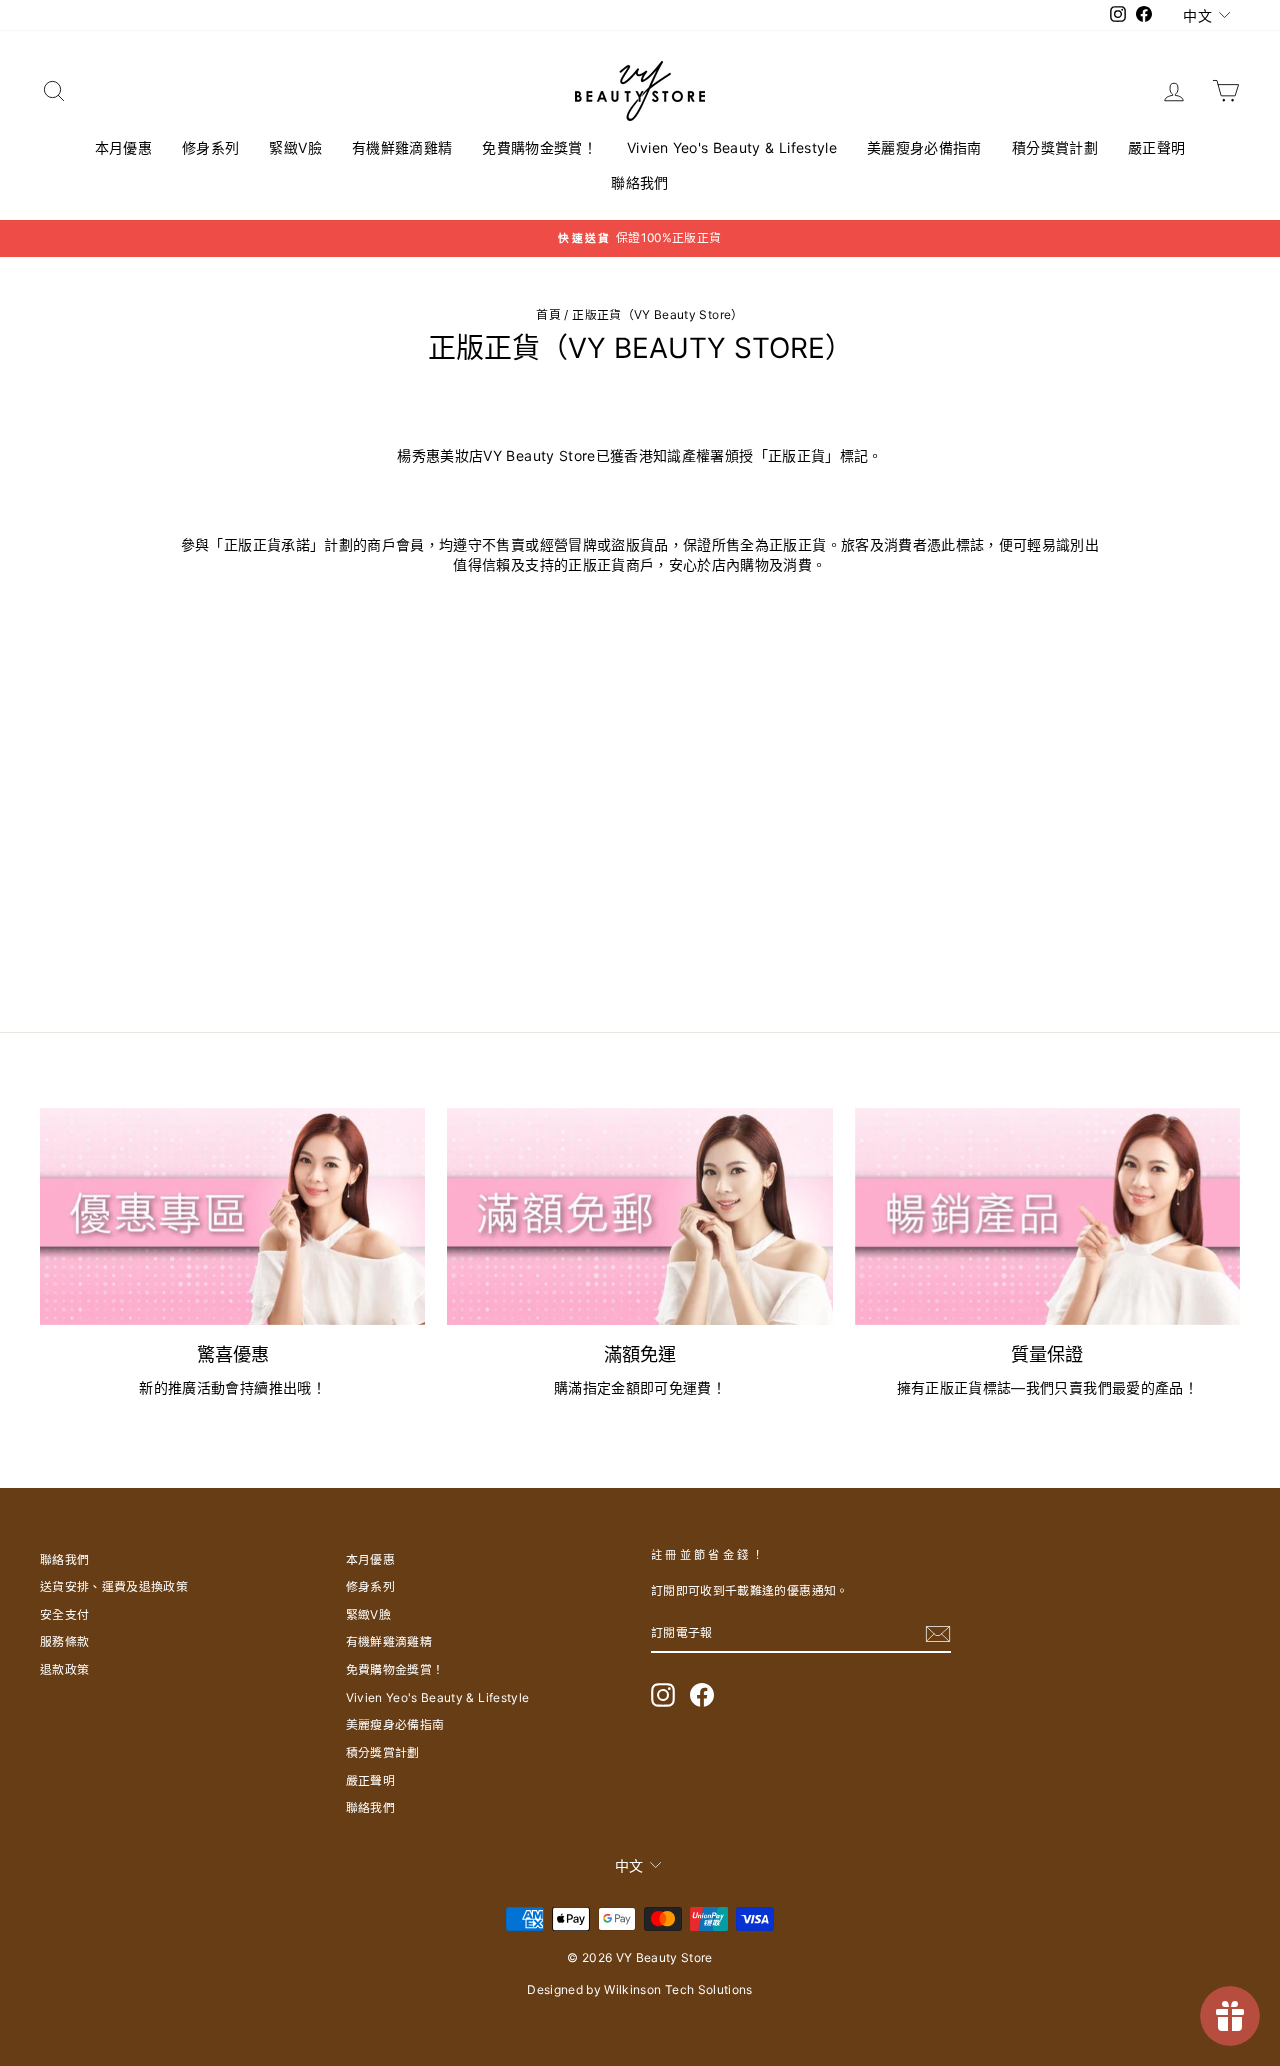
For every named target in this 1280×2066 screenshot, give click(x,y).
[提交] (938, 1634)
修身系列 (210, 147)
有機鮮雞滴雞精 (402, 147)
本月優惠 (123, 147)
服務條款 (64, 1641)
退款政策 (64, 1669)
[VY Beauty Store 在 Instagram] (663, 1695)
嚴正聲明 (1156, 147)
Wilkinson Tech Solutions (678, 1989)
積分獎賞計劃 (1055, 147)
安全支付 (64, 1614)
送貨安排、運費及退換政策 (114, 1586)
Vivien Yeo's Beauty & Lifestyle (732, 147)
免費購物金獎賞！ (539, 147)
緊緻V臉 (295, 147)
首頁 (548, 314)
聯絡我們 (639, 182)
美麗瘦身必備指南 (924, 147)
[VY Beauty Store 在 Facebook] (702, 1695)
